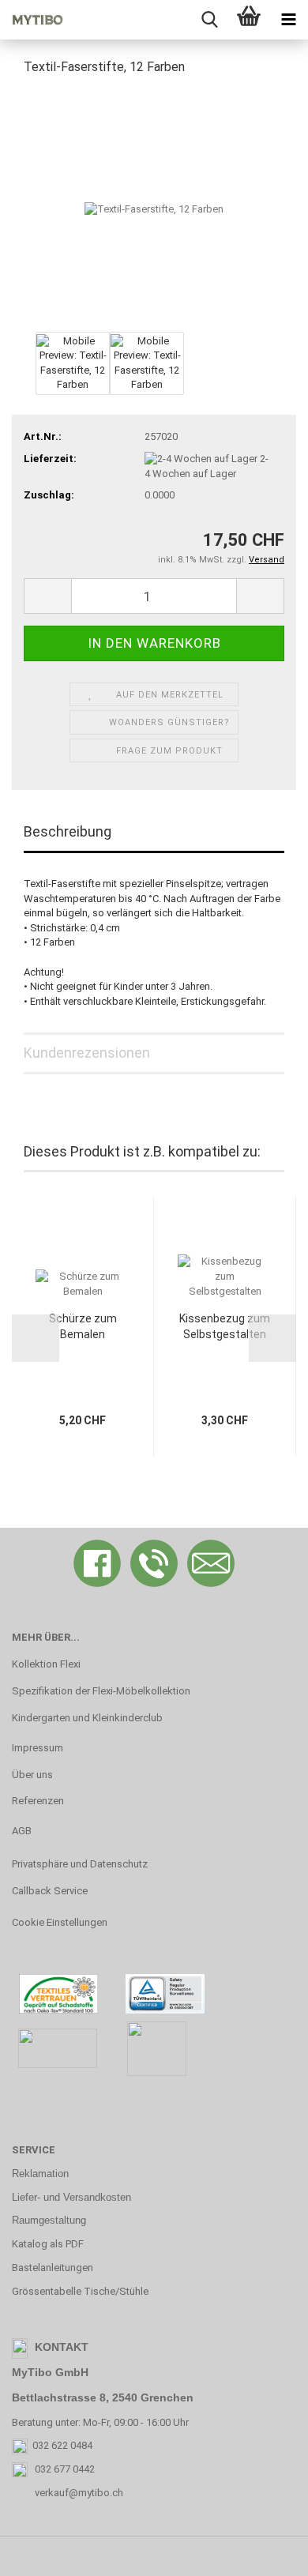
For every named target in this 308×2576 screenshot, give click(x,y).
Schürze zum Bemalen (83, 1326)
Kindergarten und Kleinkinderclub (87, 1718)
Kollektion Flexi (46, 1664)
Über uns (32, 1775)
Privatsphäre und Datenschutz (80, 1864)
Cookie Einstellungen (60, 1922)
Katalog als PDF (48, 2244)
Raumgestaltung (49, 2220)
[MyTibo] (32, 20)
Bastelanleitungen (53, 2268)
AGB (22, 1831)
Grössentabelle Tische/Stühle (80, 2291)
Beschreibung (68, 831)
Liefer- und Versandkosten (71, 2197)
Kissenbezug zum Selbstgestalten (225, 1326)
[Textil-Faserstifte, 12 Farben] (154, 208)
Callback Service (50, 1891)
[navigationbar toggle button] (288, 20)
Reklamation (40, 2174)
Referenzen (38, 1801)
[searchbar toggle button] (209, 20)
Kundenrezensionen (87, 1053)
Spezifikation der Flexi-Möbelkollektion (101, 1691)
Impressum (38, 1748)
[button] (47, 596)
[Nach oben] (265, 2552)
